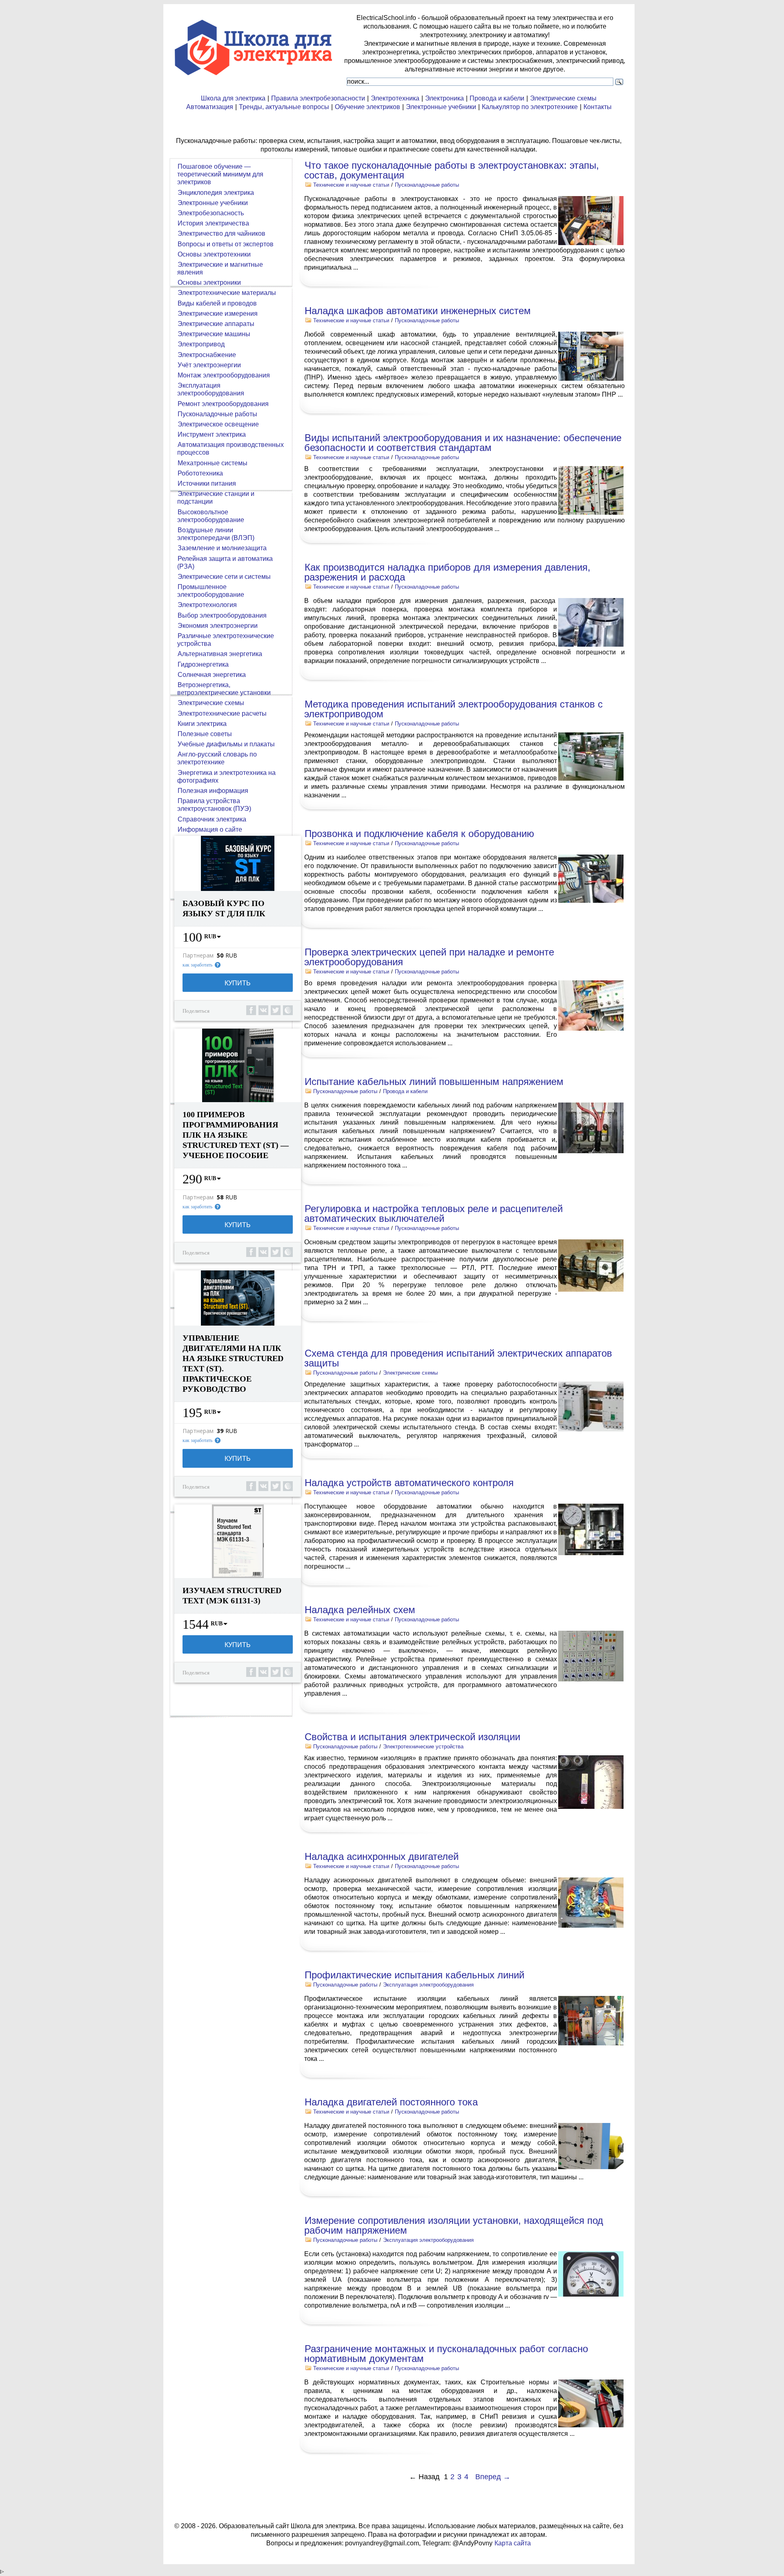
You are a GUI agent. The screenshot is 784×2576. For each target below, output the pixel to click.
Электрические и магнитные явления (220, 268)
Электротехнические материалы (227, 293)
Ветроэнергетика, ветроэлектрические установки (224, 689)
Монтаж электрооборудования (224, 375)
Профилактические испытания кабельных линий (414, 1975)
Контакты (598, 107)
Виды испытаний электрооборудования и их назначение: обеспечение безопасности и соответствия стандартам (463, 443)
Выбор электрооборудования (222, 615)
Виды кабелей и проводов (217, 303)
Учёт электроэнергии (209, 365)
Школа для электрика (233, 98)
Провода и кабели (497, 98)
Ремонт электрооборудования (223, 404)
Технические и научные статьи (351, 185)
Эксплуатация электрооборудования (428, 1985)
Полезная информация (213, 791)
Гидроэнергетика (203, 664)
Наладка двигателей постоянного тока (391, 2102)
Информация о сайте (210, 829)
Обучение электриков (367, 107)
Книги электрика (202, 724)
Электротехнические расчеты (222, 713)
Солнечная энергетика (212, 675)
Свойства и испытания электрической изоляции (412, 1737)
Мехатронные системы (213, 463)
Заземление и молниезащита (222, 548)
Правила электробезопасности (318, 98)
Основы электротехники (214, 254)
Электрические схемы (563, 98)
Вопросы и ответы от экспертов (226, 244)
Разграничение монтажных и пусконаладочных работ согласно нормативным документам (446, 2354)
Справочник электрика (212, 819)
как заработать (197, 965)
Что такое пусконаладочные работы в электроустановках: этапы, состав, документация (452, 170)
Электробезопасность (211, 213)
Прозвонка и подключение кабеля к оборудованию (419, 834)
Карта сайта (513, 2543)
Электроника (444, 98)
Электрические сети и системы (224, 577)
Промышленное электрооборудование (211, 591)
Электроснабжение (207, 355)
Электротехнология (207, 605)
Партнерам (198, 955)
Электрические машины (214, 334)
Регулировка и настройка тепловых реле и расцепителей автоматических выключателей (433, 1213)
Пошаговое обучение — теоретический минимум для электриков (220, 174)
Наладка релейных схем (360, 1610)
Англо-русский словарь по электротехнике (217, 758)
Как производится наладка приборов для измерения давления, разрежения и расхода (447, 572)
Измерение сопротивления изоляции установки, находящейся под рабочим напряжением (454, 2225)
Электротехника (395, 98)
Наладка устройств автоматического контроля (409, 1483)
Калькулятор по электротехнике (530, 107)
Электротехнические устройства (423, 1747)
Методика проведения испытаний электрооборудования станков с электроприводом (453, 709)
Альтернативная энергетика (220, 654)
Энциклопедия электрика (216, 193)
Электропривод (201, 344)
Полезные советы (205, 734)
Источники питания (207, 483)
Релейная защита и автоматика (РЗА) (225, 563)
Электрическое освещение (218, 424)
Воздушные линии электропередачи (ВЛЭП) (216, 534)
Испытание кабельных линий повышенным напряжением (434, 1082)
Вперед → (493, 2477)
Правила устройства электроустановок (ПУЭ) (214, 805)
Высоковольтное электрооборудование (211, 516)
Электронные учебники (441, 107)
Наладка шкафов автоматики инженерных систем (418, 311)
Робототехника (200, 473)
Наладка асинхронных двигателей (382, 1856)
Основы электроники (209, 282)
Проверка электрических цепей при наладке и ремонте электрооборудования (429, 957)
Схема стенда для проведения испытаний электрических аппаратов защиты (458, 1358)
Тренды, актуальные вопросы (284, 107)
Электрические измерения (218, 314)
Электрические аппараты (216, 324)
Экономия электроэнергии (218, 626)
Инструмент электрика (212, 434)
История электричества (213, 223)
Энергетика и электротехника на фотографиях (226, 777)
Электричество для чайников (222, 233)
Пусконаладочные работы (427, 185)
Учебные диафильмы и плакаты (226, 744)
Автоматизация (210, 107)
